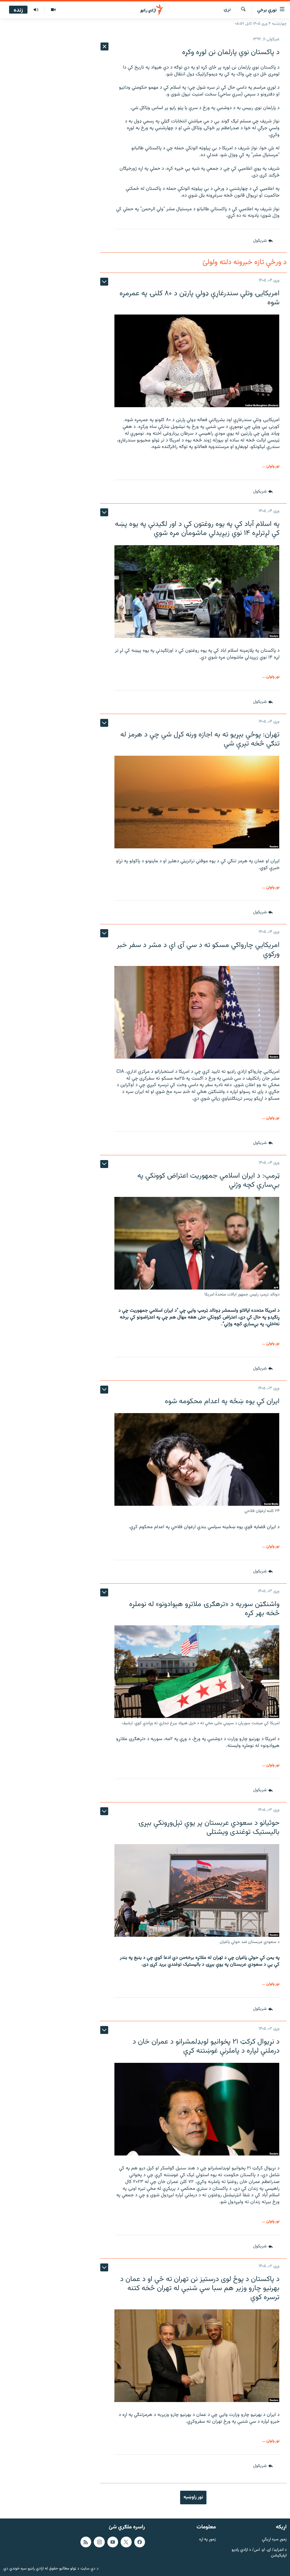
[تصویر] (53, 10)
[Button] (263, 241)
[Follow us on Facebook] (140, 2542)
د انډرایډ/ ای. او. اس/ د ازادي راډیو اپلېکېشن (259, 2553)
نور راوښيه (193, 2497)
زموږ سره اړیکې (274, 2540)
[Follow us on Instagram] (99, 2542)
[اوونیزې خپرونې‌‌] (36, 10)
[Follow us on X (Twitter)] (126, 2542)
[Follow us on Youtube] (113, 2542)
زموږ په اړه (207, 2540)
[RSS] (86, 2542)
